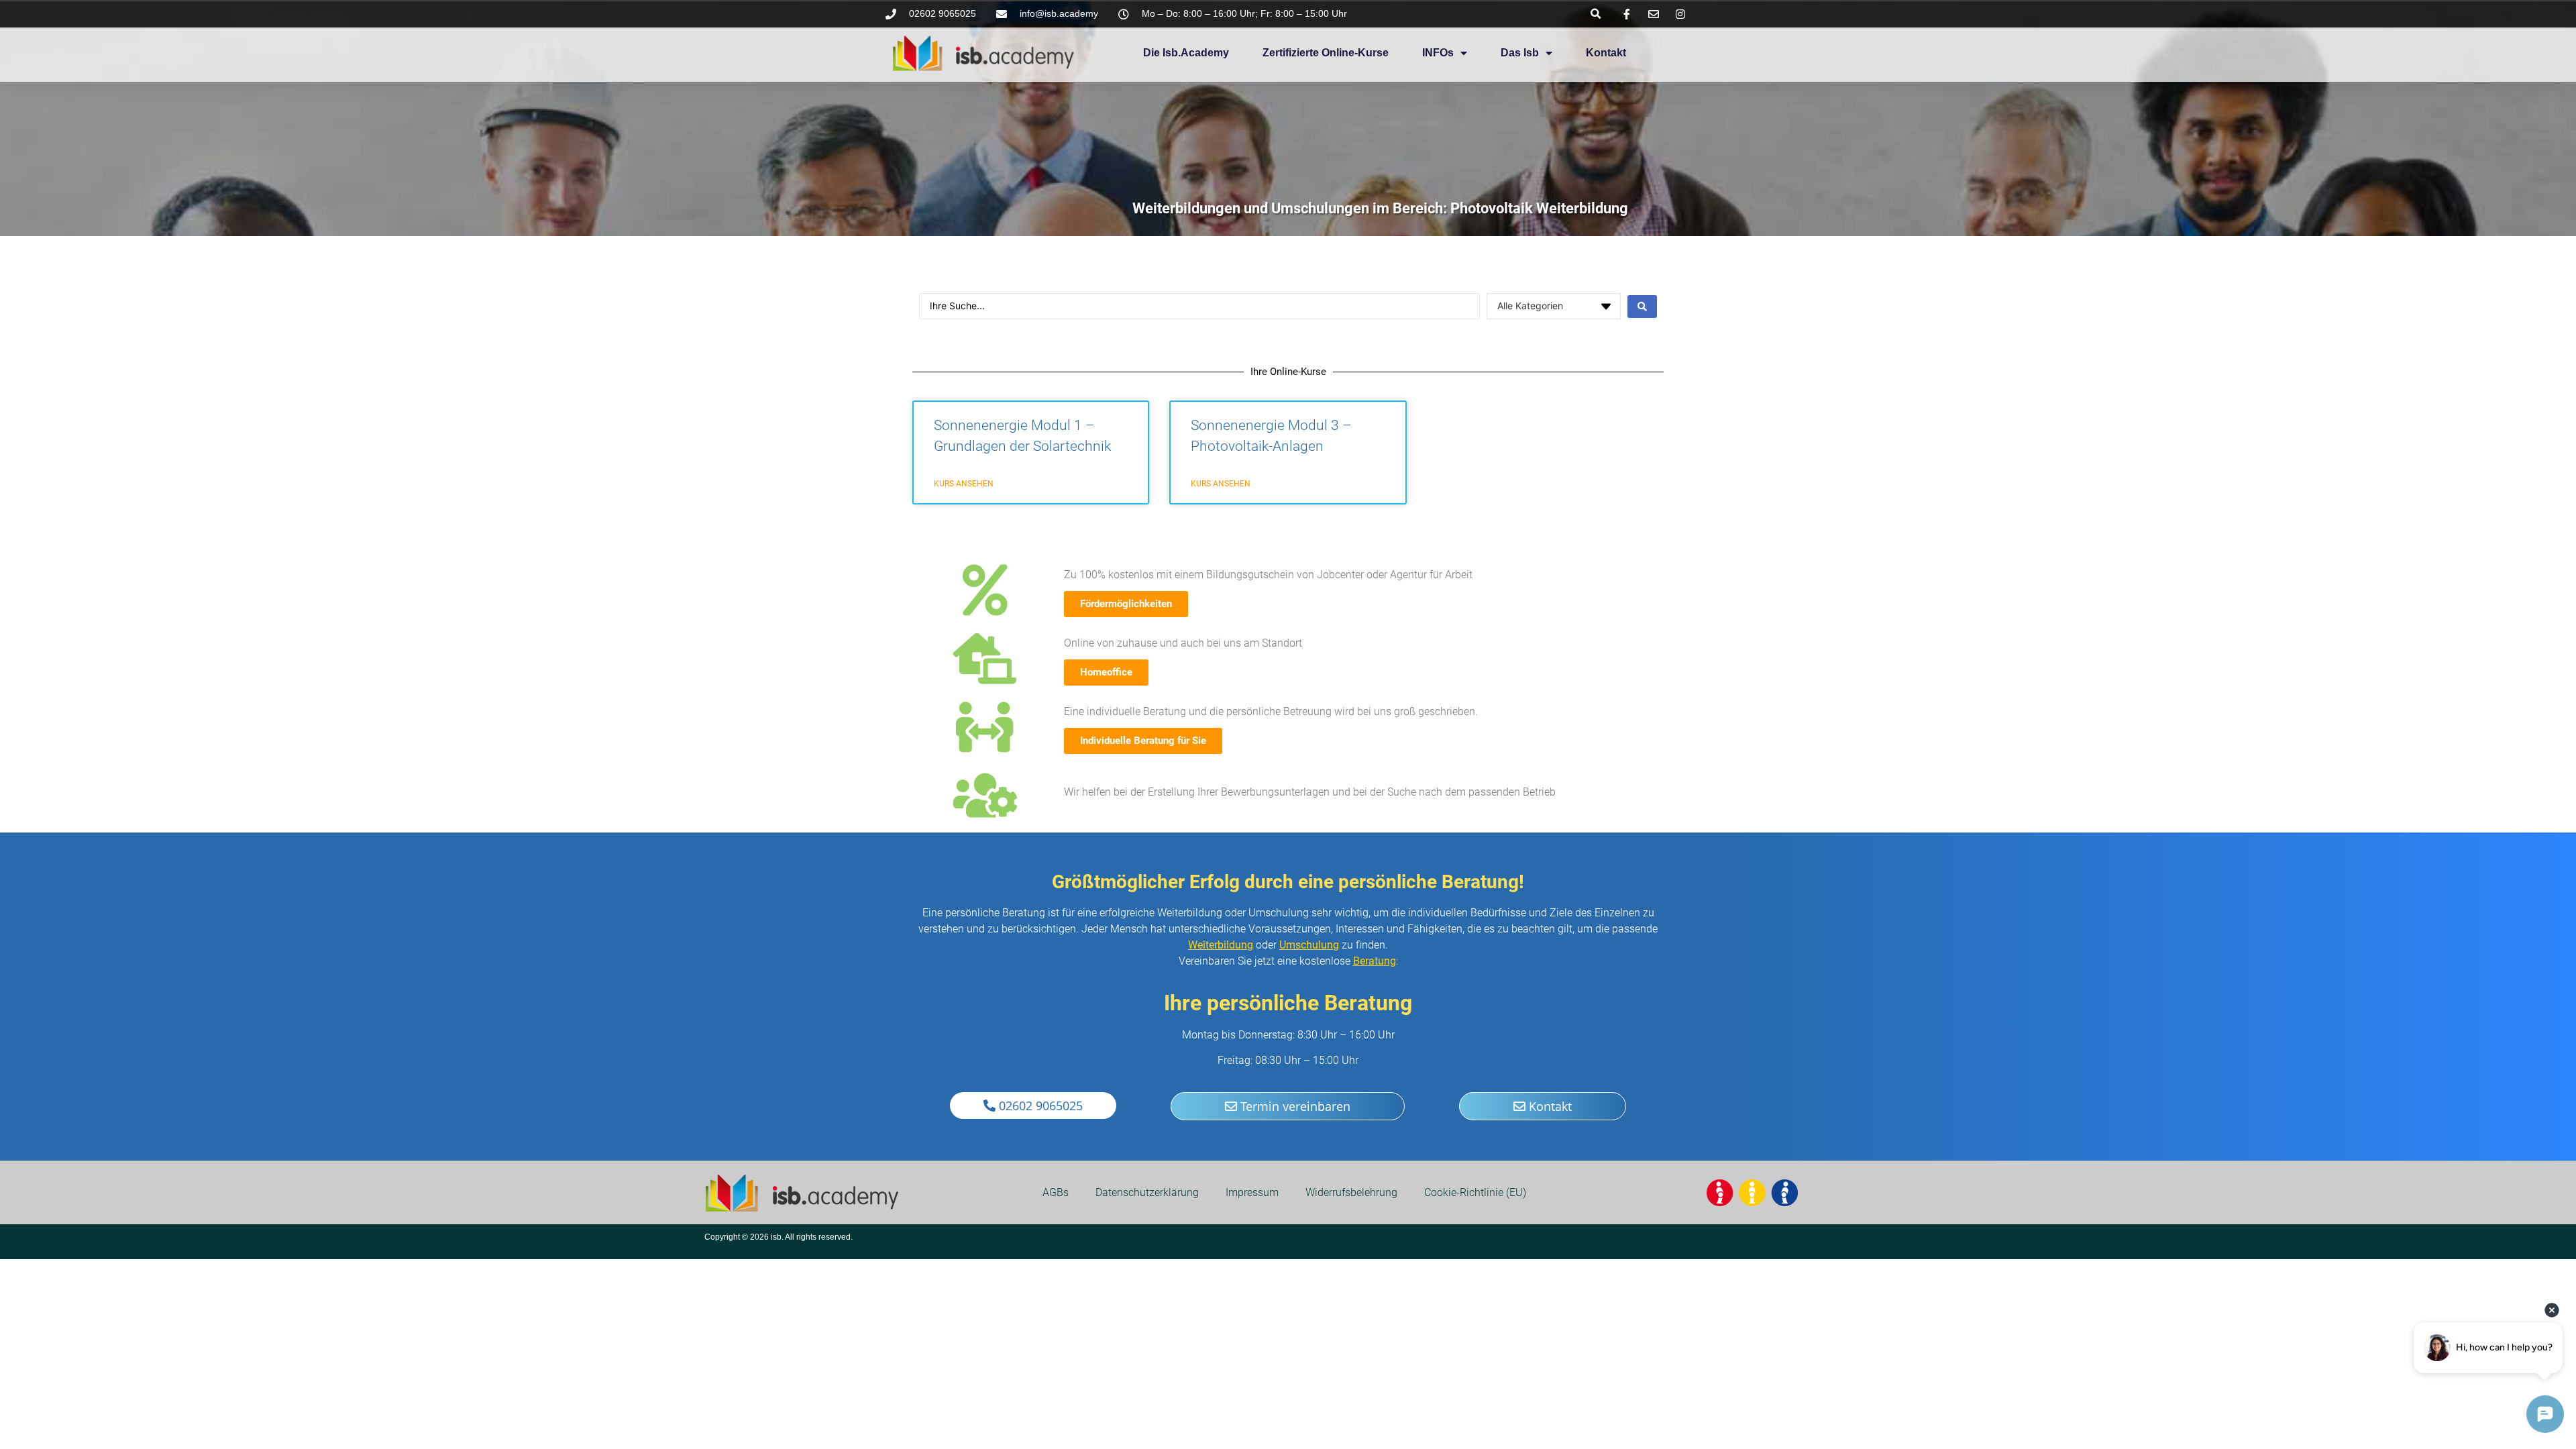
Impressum (1252, 1192)
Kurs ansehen (964, 484)
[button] (1596, 14)
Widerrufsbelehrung (1351, 1192)
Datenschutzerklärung (1147, 1192)
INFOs (1438, 53)
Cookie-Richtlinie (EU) (1475, 1192)
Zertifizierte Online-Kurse (1326, 53)
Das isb (1520, 53)
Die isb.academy (1186, 53)
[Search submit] (1642, 307)
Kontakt (1606, 53)
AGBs (1056, 1192)
